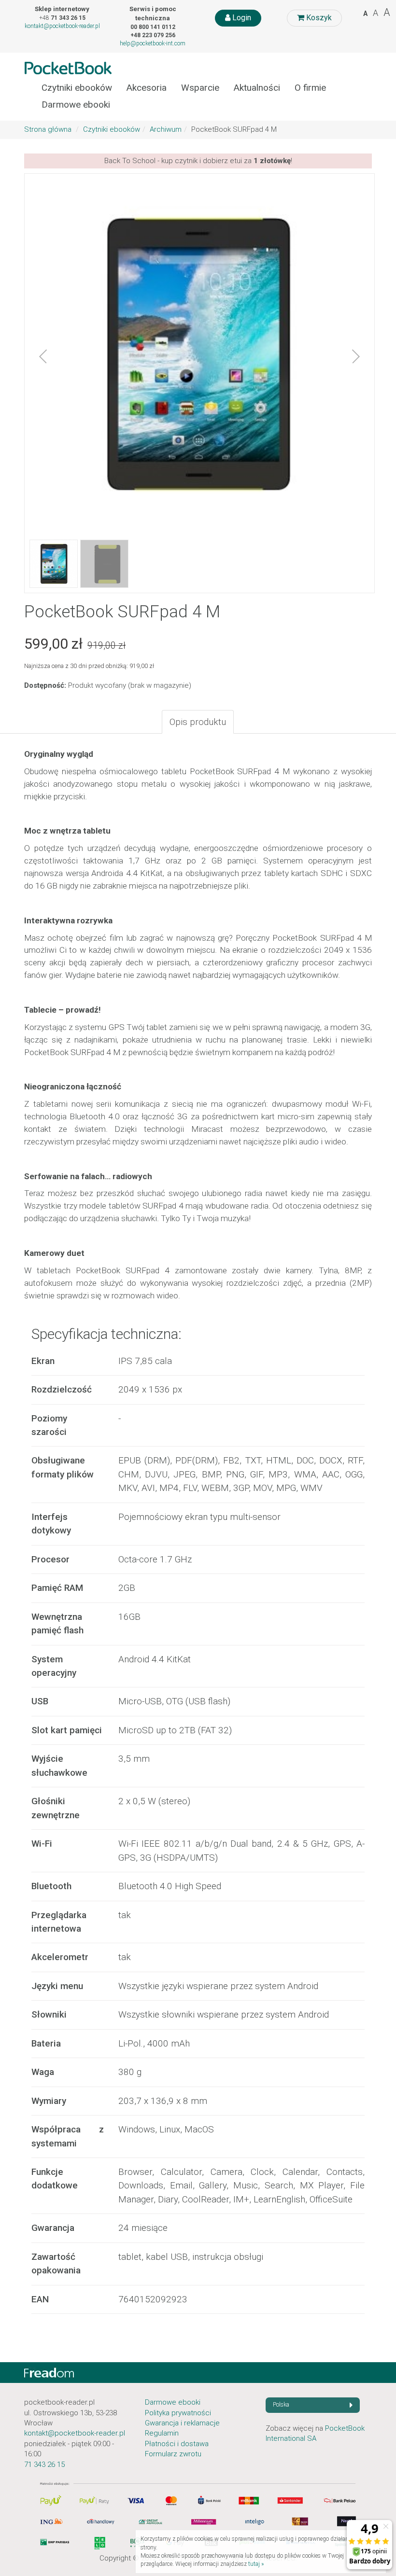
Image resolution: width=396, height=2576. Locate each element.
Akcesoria (147, 88)
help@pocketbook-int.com (153, 43)
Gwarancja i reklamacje (182, 2423)
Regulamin (162, 2433)
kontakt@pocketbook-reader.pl (62, 26)
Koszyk (318, 18)
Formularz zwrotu (173, 2454)
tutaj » (256, 2564)
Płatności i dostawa (177, 2444)
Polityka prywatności (178, 2413)
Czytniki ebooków (77, 88)
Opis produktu (198, 722)
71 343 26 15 (44, 2465)
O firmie (310, 88)
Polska (281, 2405)
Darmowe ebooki (76, 105)
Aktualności (257, 88)
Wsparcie (200, 88)
